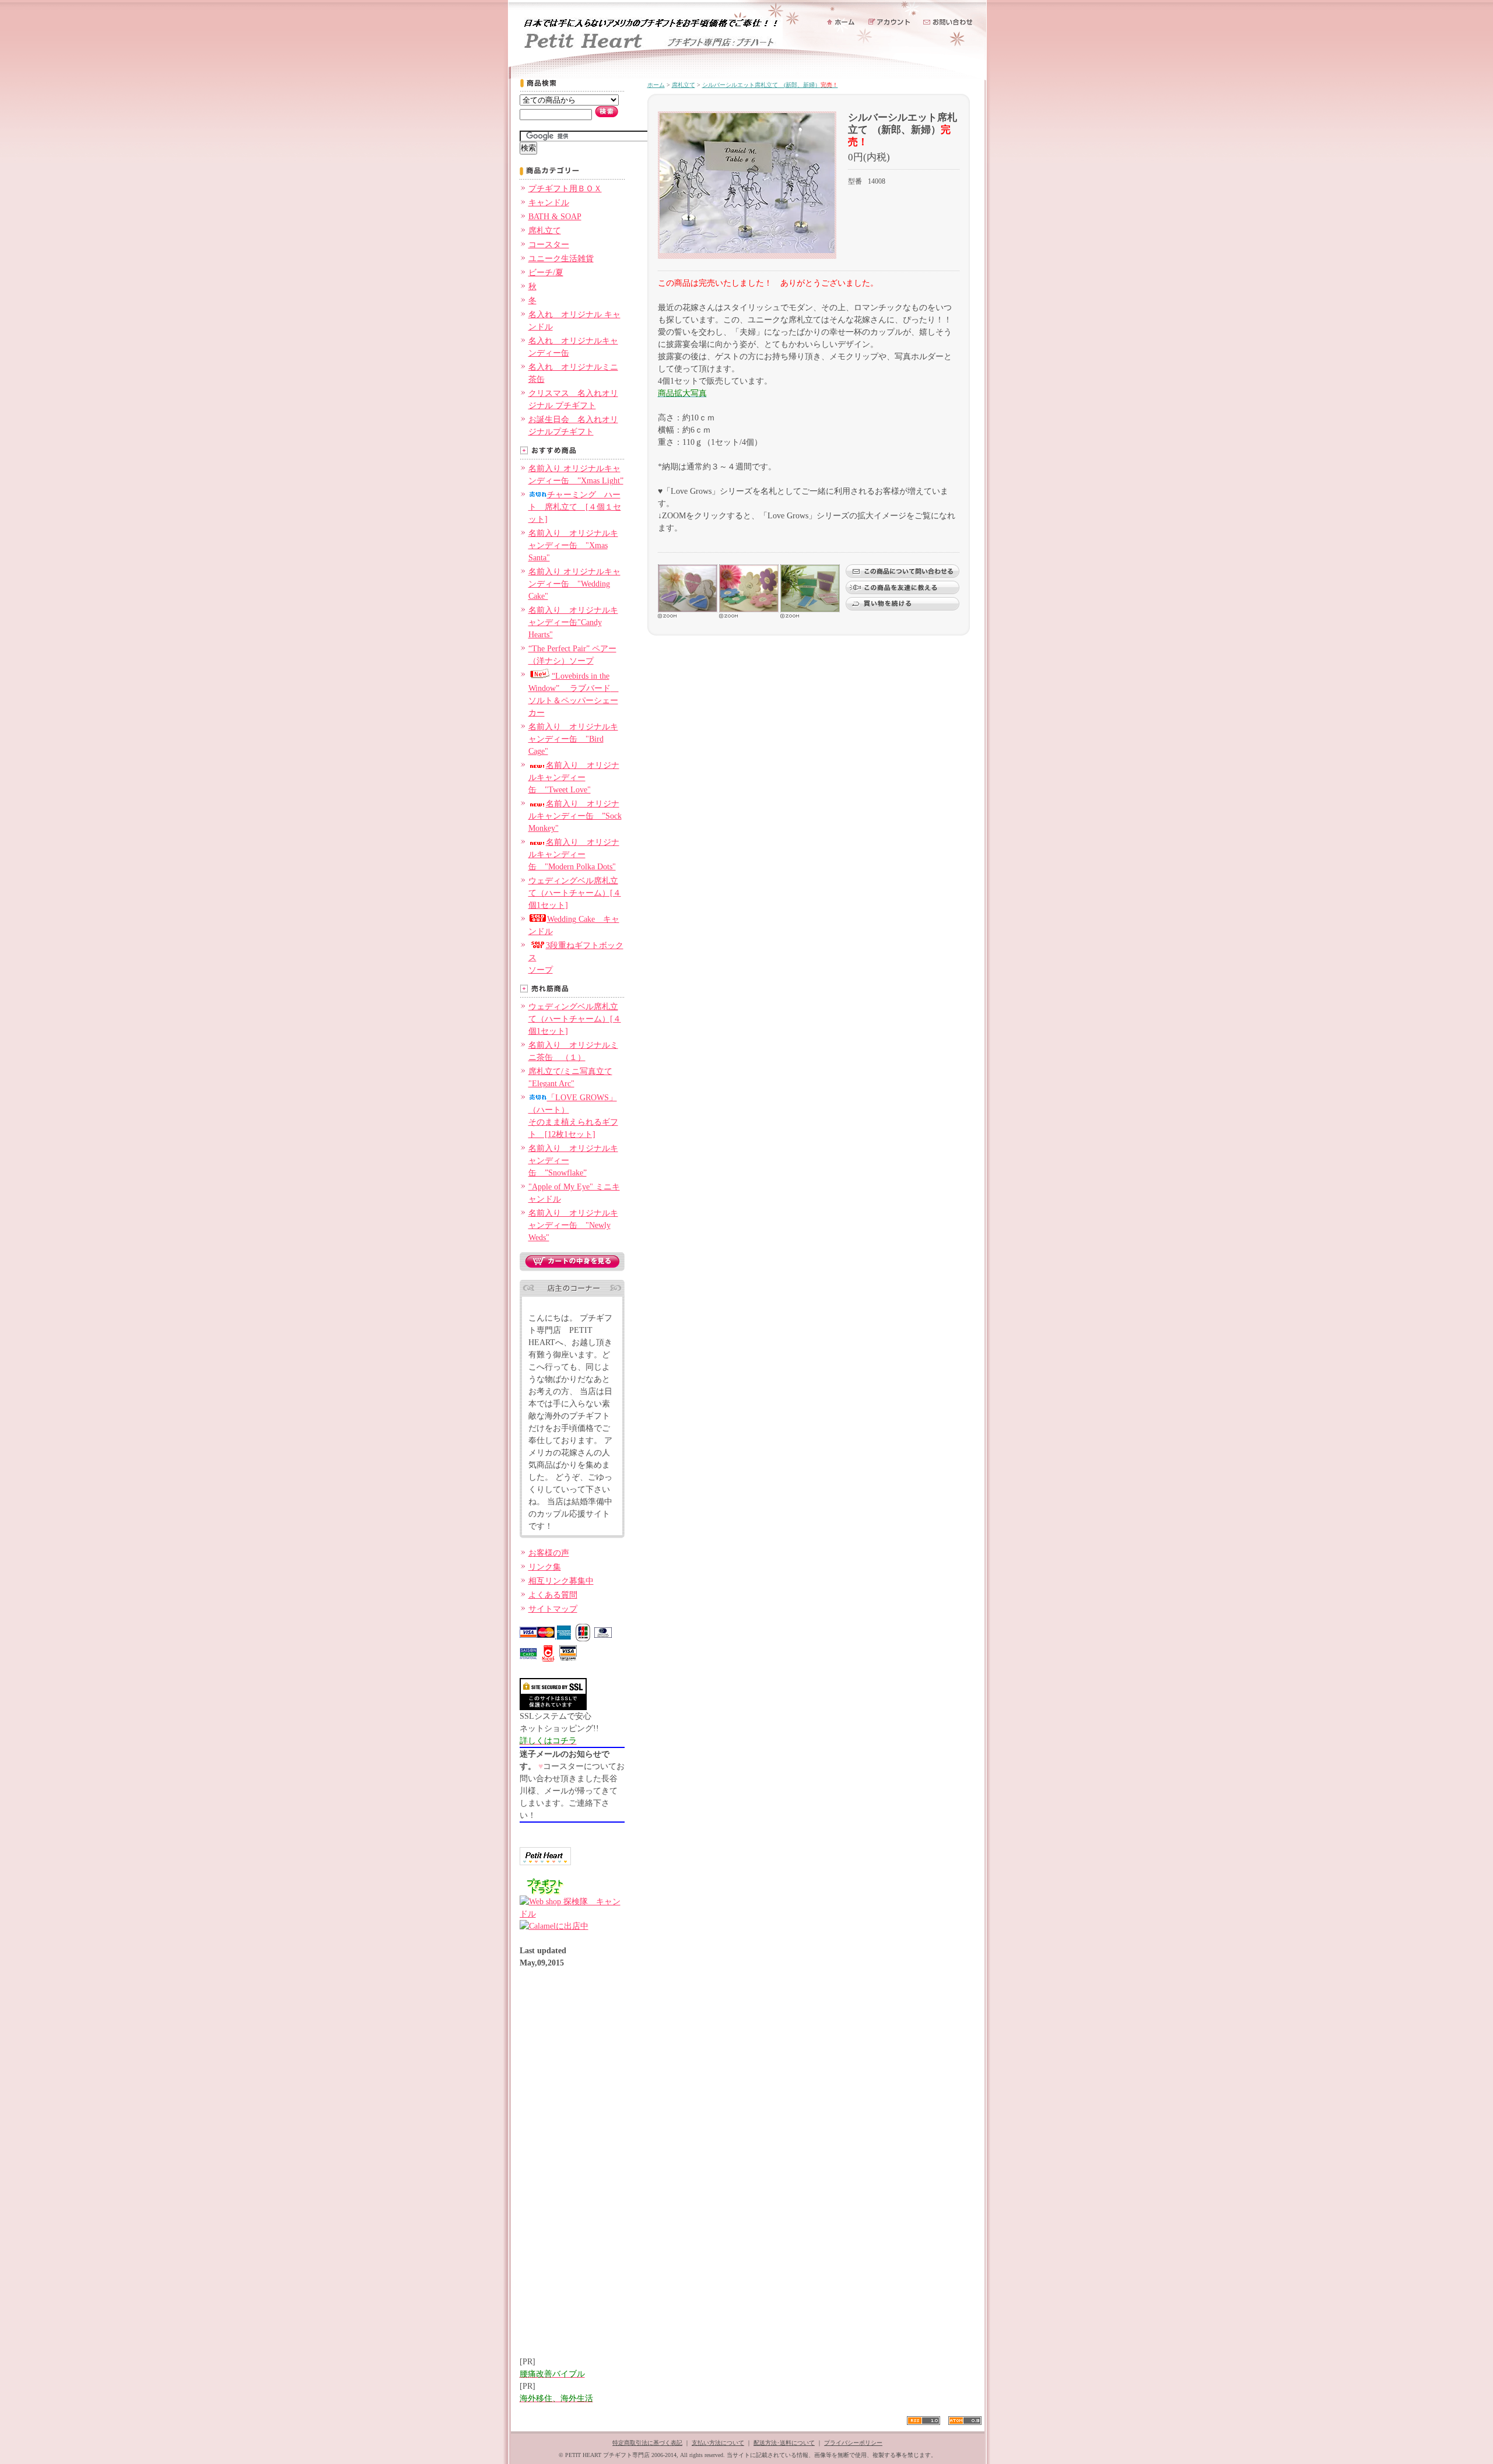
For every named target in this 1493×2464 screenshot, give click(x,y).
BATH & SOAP (555, 217)
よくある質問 (553, 1595)
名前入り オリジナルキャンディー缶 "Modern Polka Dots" (574, 854)
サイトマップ (553, 1609)
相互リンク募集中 (561, 1581)
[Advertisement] (566, 2168)
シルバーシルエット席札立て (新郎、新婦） (770, 85)
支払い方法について (718, 2443)
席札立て (545, 231)
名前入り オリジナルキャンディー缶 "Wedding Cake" (574, 584)
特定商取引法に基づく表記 (647, 2443)
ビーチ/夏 (546, 273)
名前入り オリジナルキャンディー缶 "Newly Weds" (573, 1225)
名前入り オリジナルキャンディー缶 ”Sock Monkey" (575, 816)
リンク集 (545, 1567)
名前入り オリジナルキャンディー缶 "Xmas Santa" (573, 545)
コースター (549, 245)
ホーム (656, 85)
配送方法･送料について (784, 2443)
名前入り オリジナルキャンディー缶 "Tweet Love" (574, 778)
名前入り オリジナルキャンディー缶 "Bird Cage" (573, 739)
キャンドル (549, 203)
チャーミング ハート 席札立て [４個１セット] (575, 507)
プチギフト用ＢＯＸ (565, 189)
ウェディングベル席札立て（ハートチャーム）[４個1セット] (575, 893)
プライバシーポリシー (853, 2443)
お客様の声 (549, 1553)
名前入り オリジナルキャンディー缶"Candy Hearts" (573, 622)
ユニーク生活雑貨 (561, 259)
